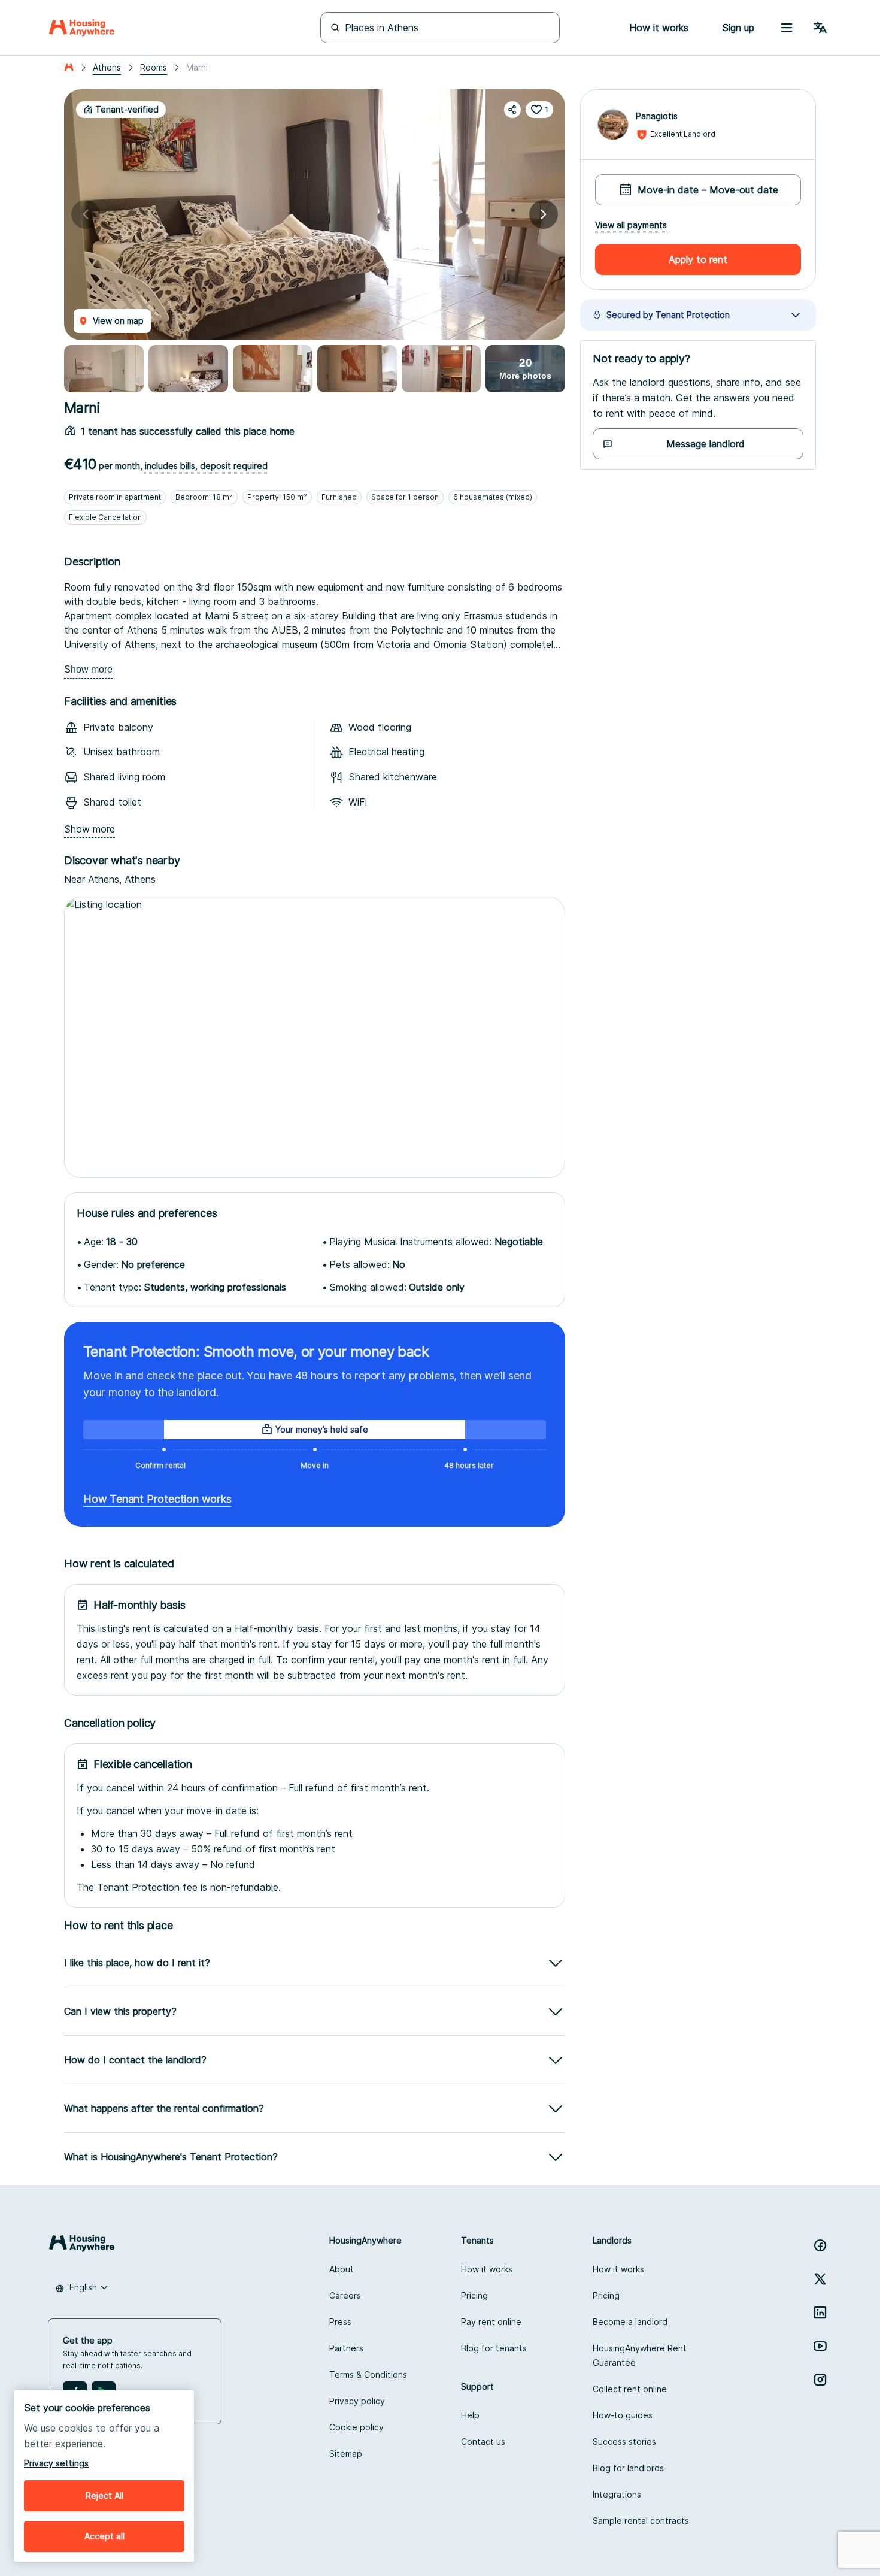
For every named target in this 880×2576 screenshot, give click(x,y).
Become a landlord (630, 2322)
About (342, 2269)
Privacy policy (357, 2401)
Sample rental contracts (641, 2521)
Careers (345, 2295)
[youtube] (820, 2346)
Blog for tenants (494, 2348)
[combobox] (82, 2287)
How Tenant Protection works (157, 1499)
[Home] (82, 28)
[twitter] (820, 2279)
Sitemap (346, 2454)
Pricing (474, 2295)
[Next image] (544, 214)
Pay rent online (491, 2322)
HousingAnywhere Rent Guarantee (640, 2355)
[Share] (512, 110)
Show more (88, 669)
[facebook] (820, 2245)
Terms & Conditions (368, 2374)
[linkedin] (820, 2312)
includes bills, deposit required (206, 466)
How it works (487, 2269)
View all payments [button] (631, 225)
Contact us (483, 2442)
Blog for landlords (628, 2468)
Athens (107, 67)
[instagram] (820, 2380)
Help (470, 2415)
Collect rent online (630, 2389)
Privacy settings (56, 2463)
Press (340, 2322)
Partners (346, 2348)
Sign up (738, 28)
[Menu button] (787, 28)
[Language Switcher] (820, 28)
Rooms (154, 67)
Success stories (624, 2442)
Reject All (104, 2495)
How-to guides (623, 2415)
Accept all (104, 2536)
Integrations (617, 2494)
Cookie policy (356, 2427)
